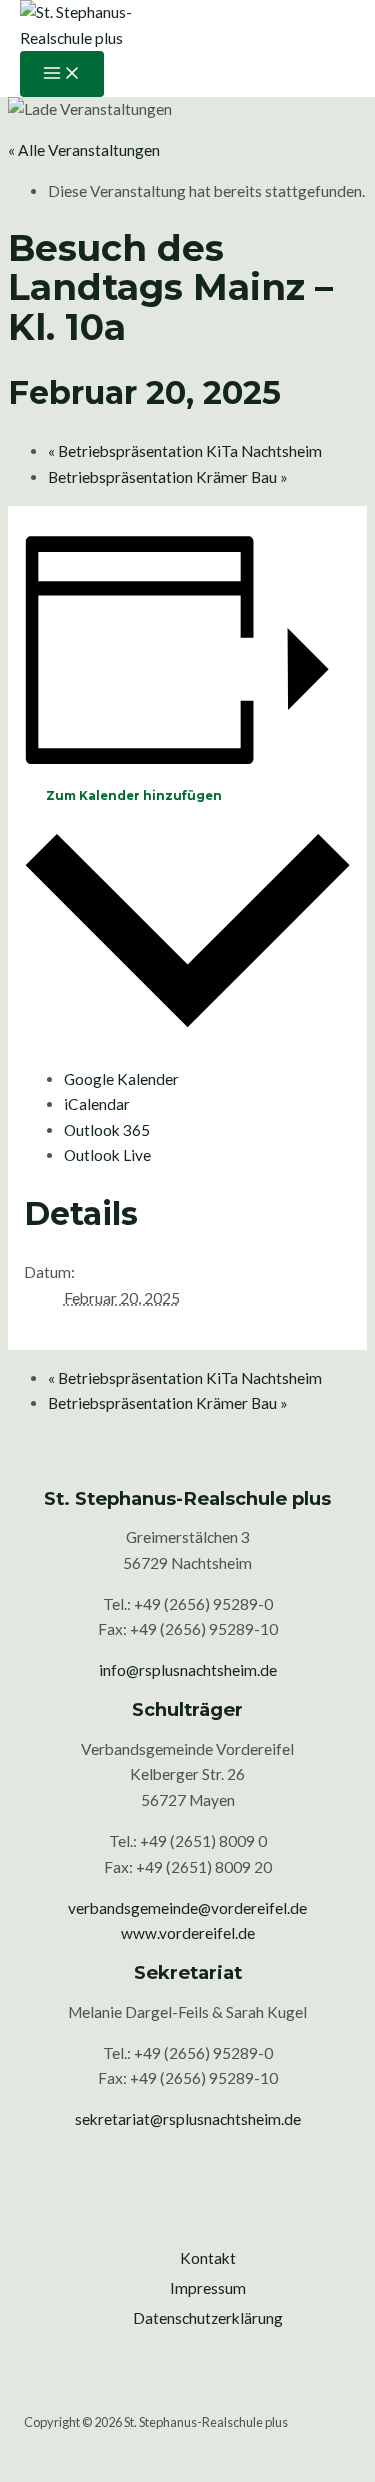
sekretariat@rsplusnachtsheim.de (188, 2119)
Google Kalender (121, 1079)
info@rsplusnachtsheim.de (188, 1670)
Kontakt (208, 2258)
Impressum (208, 2288)
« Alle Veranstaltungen (84, 150)
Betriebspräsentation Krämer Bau (168, 477)
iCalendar (97, 1104)
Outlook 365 (107, 1130)
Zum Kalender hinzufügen (134, 796)
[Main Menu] (62, 74)
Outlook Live (107, 1155)
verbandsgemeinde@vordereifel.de (187, 1908)
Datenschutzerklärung (208, 2318)
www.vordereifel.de (188, 1933)
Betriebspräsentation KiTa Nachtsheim (185, 451)
